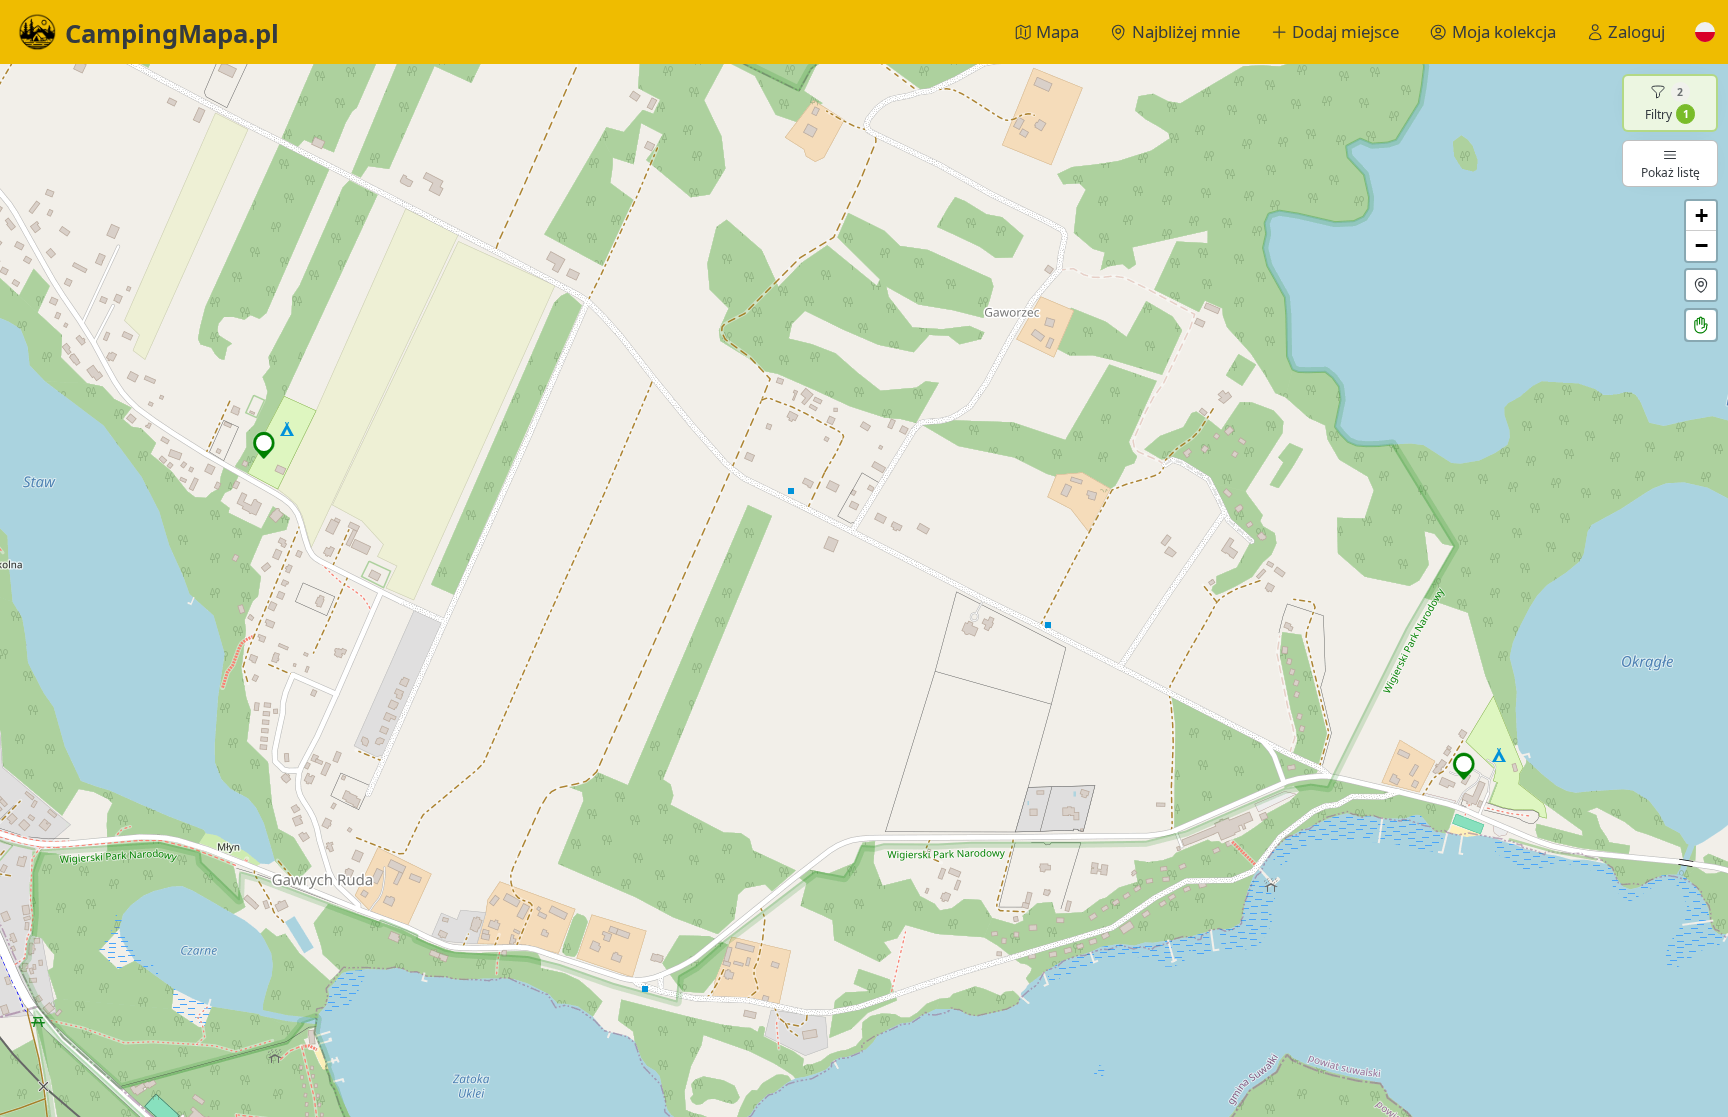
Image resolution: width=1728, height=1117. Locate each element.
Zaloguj (1636, 31)
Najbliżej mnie (1186, 31)
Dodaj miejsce (1345, 31)
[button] (1705, 32)
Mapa (1057, 31)
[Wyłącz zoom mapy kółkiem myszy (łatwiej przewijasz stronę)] (1701, 325)
